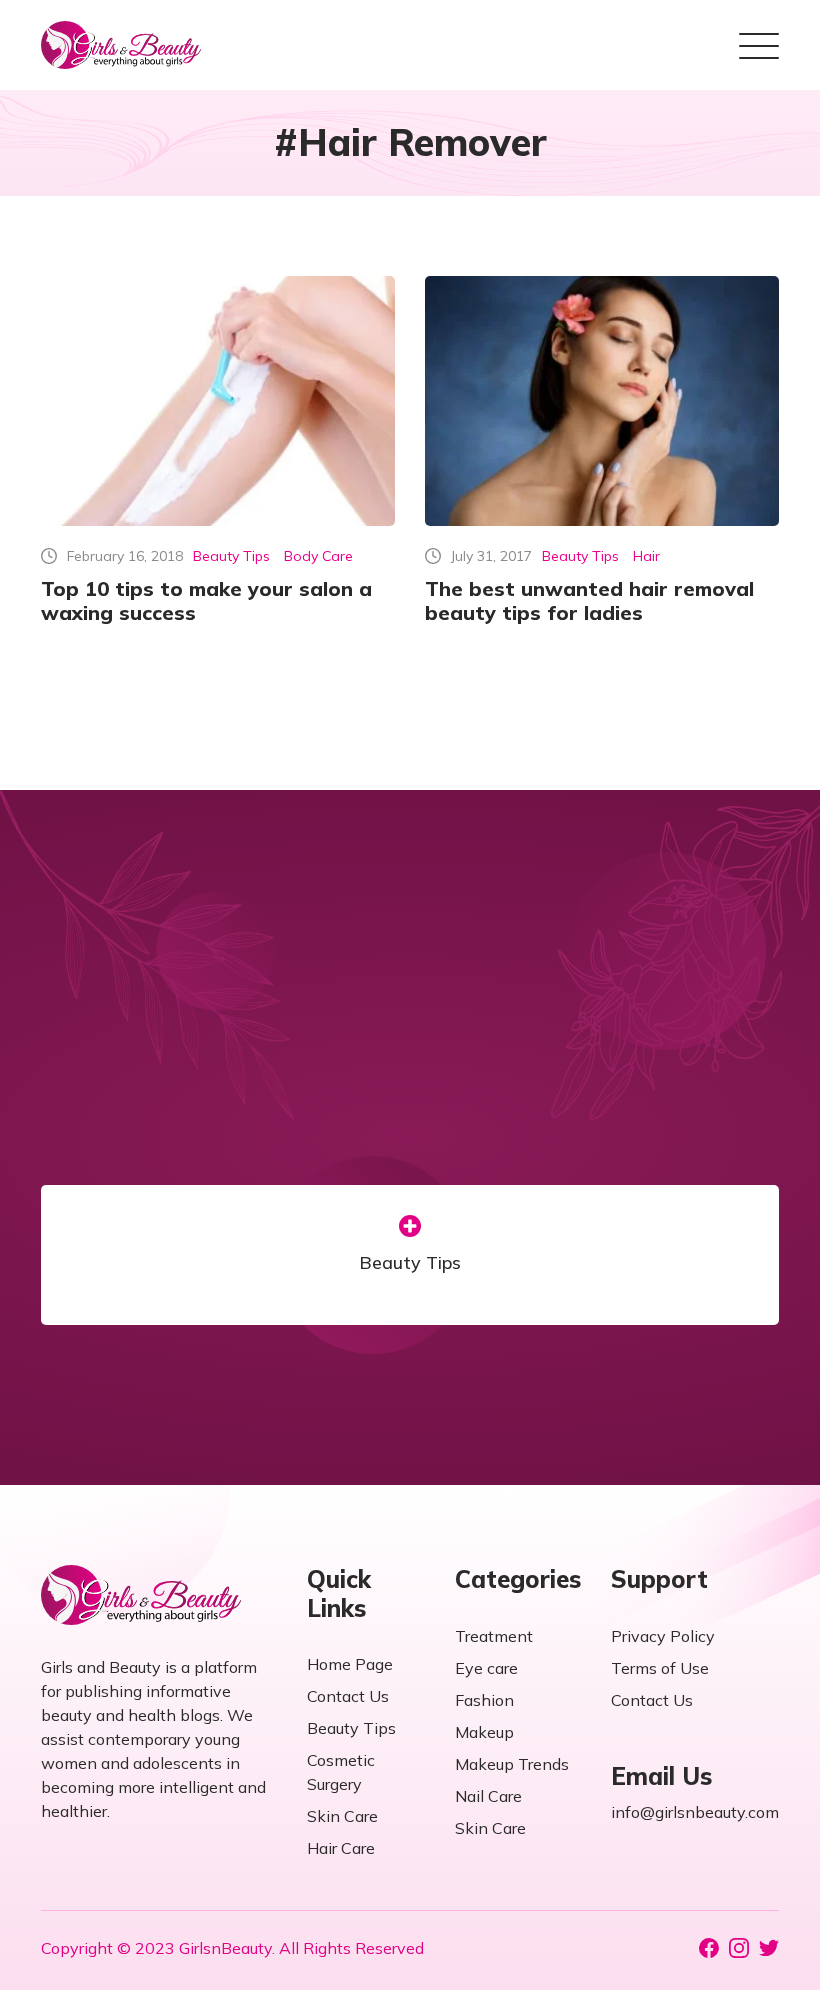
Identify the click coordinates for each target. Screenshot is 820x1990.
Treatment (494, 1636)
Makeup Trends (512, 1764)
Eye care (486, 1668)
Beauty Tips (231, 556)
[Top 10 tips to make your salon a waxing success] (218, 401)
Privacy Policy (663, 1636)
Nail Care (488, 1796)
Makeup (484, 1732)
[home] (121, 45)
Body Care (318, 556)
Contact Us (348, 1696)
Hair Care (341, 1848)
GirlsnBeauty (225, 1948)
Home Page (350, 1664)
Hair (646, 556)
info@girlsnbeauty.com (695, 1812)
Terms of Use (660, 1668)
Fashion (484, 1700)
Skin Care (342, 1816)
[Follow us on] (709, 1948)
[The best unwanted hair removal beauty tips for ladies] (602, 401)
